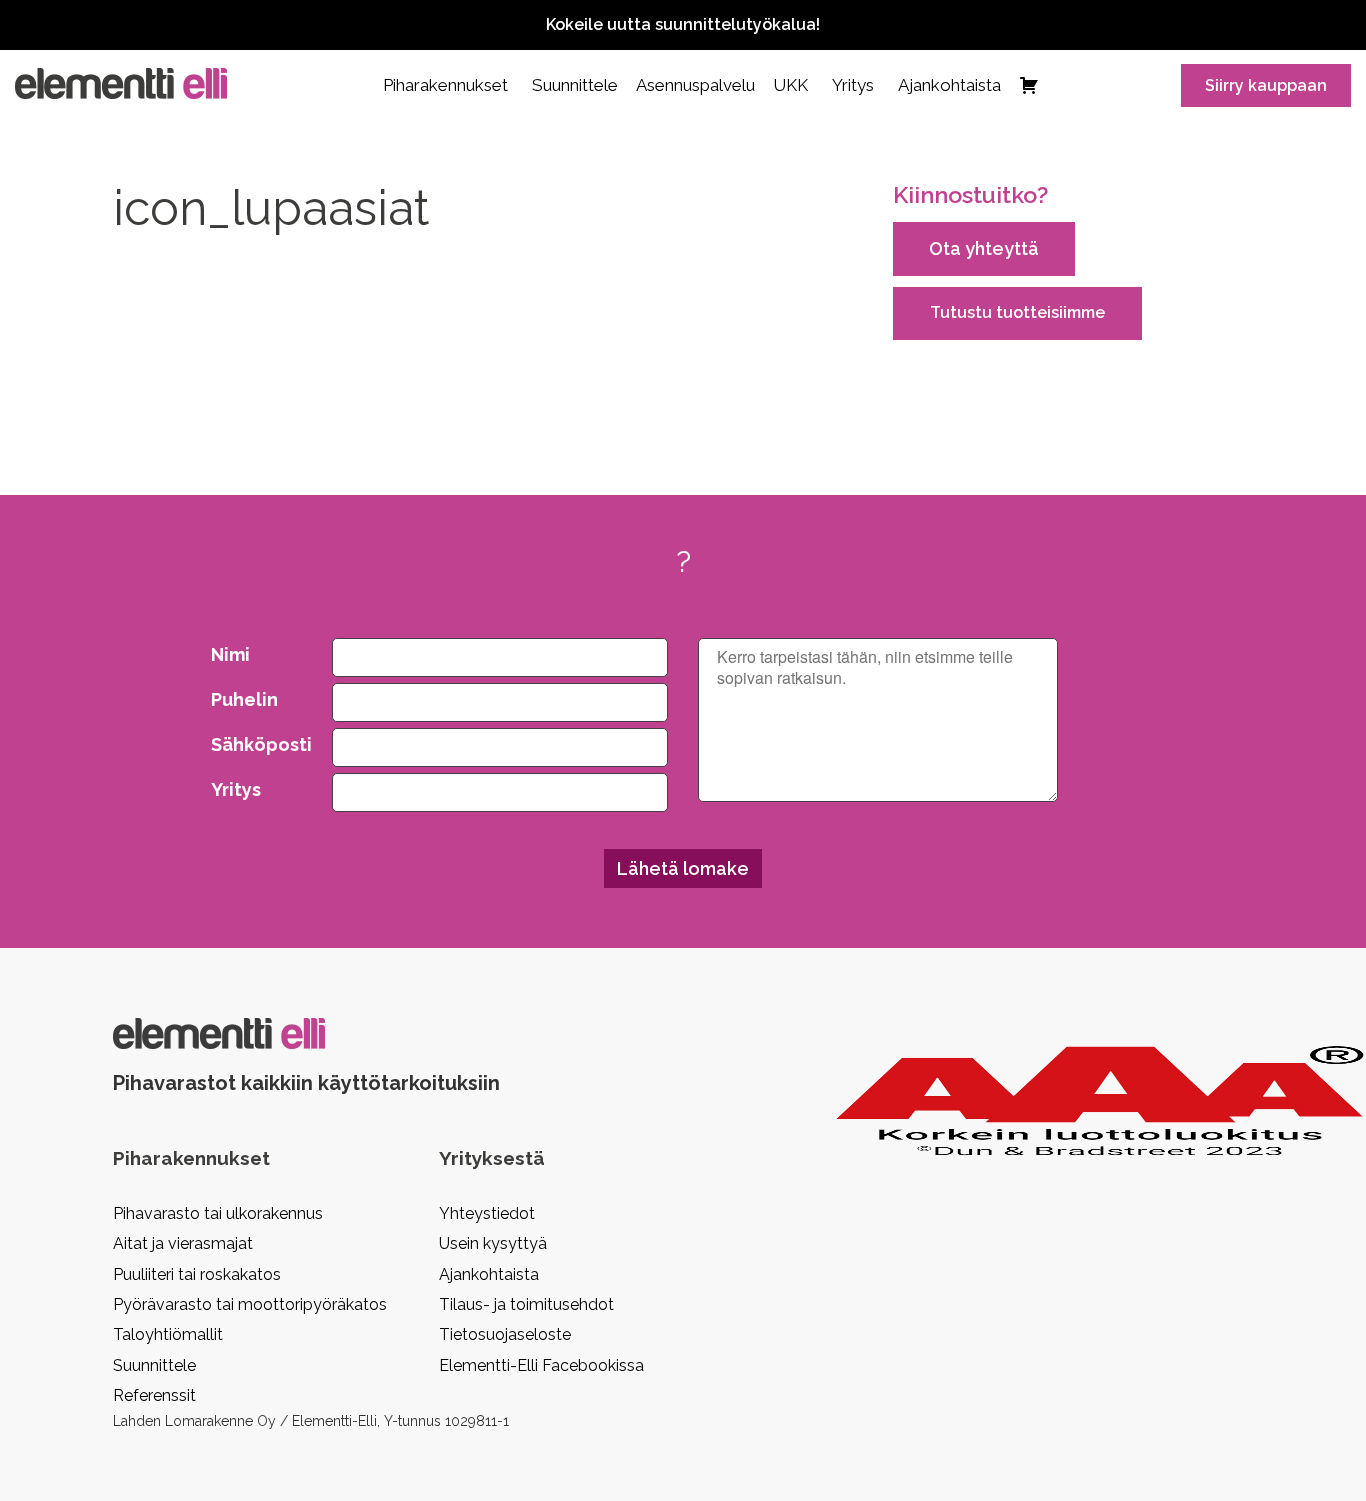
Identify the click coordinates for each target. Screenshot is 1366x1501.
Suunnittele (575, 85)
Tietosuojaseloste (505, 1334)
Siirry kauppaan (1266, 85)
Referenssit (154, 1395)
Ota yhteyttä (984, 248)
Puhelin (244, 699)
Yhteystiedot (487, 1213)
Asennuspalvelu (695, 85)
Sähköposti (257, 744)
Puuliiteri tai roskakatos (197, 1274)
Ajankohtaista (949, 85)
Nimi (230, 654)
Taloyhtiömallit (168, 1334)
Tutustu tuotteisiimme (1017, 312)
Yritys (853, 85)
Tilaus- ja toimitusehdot (526, 1304)
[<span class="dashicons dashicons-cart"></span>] (1029, 85)
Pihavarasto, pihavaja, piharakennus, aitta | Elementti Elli (121, 83)
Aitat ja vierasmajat (183, 1243)
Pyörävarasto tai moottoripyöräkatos (250, 1304)
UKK (790, 85)
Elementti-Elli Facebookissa (541, 1365)
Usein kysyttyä (493, 1243)
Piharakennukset (445, 85)
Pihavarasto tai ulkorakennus (218, 1213)
